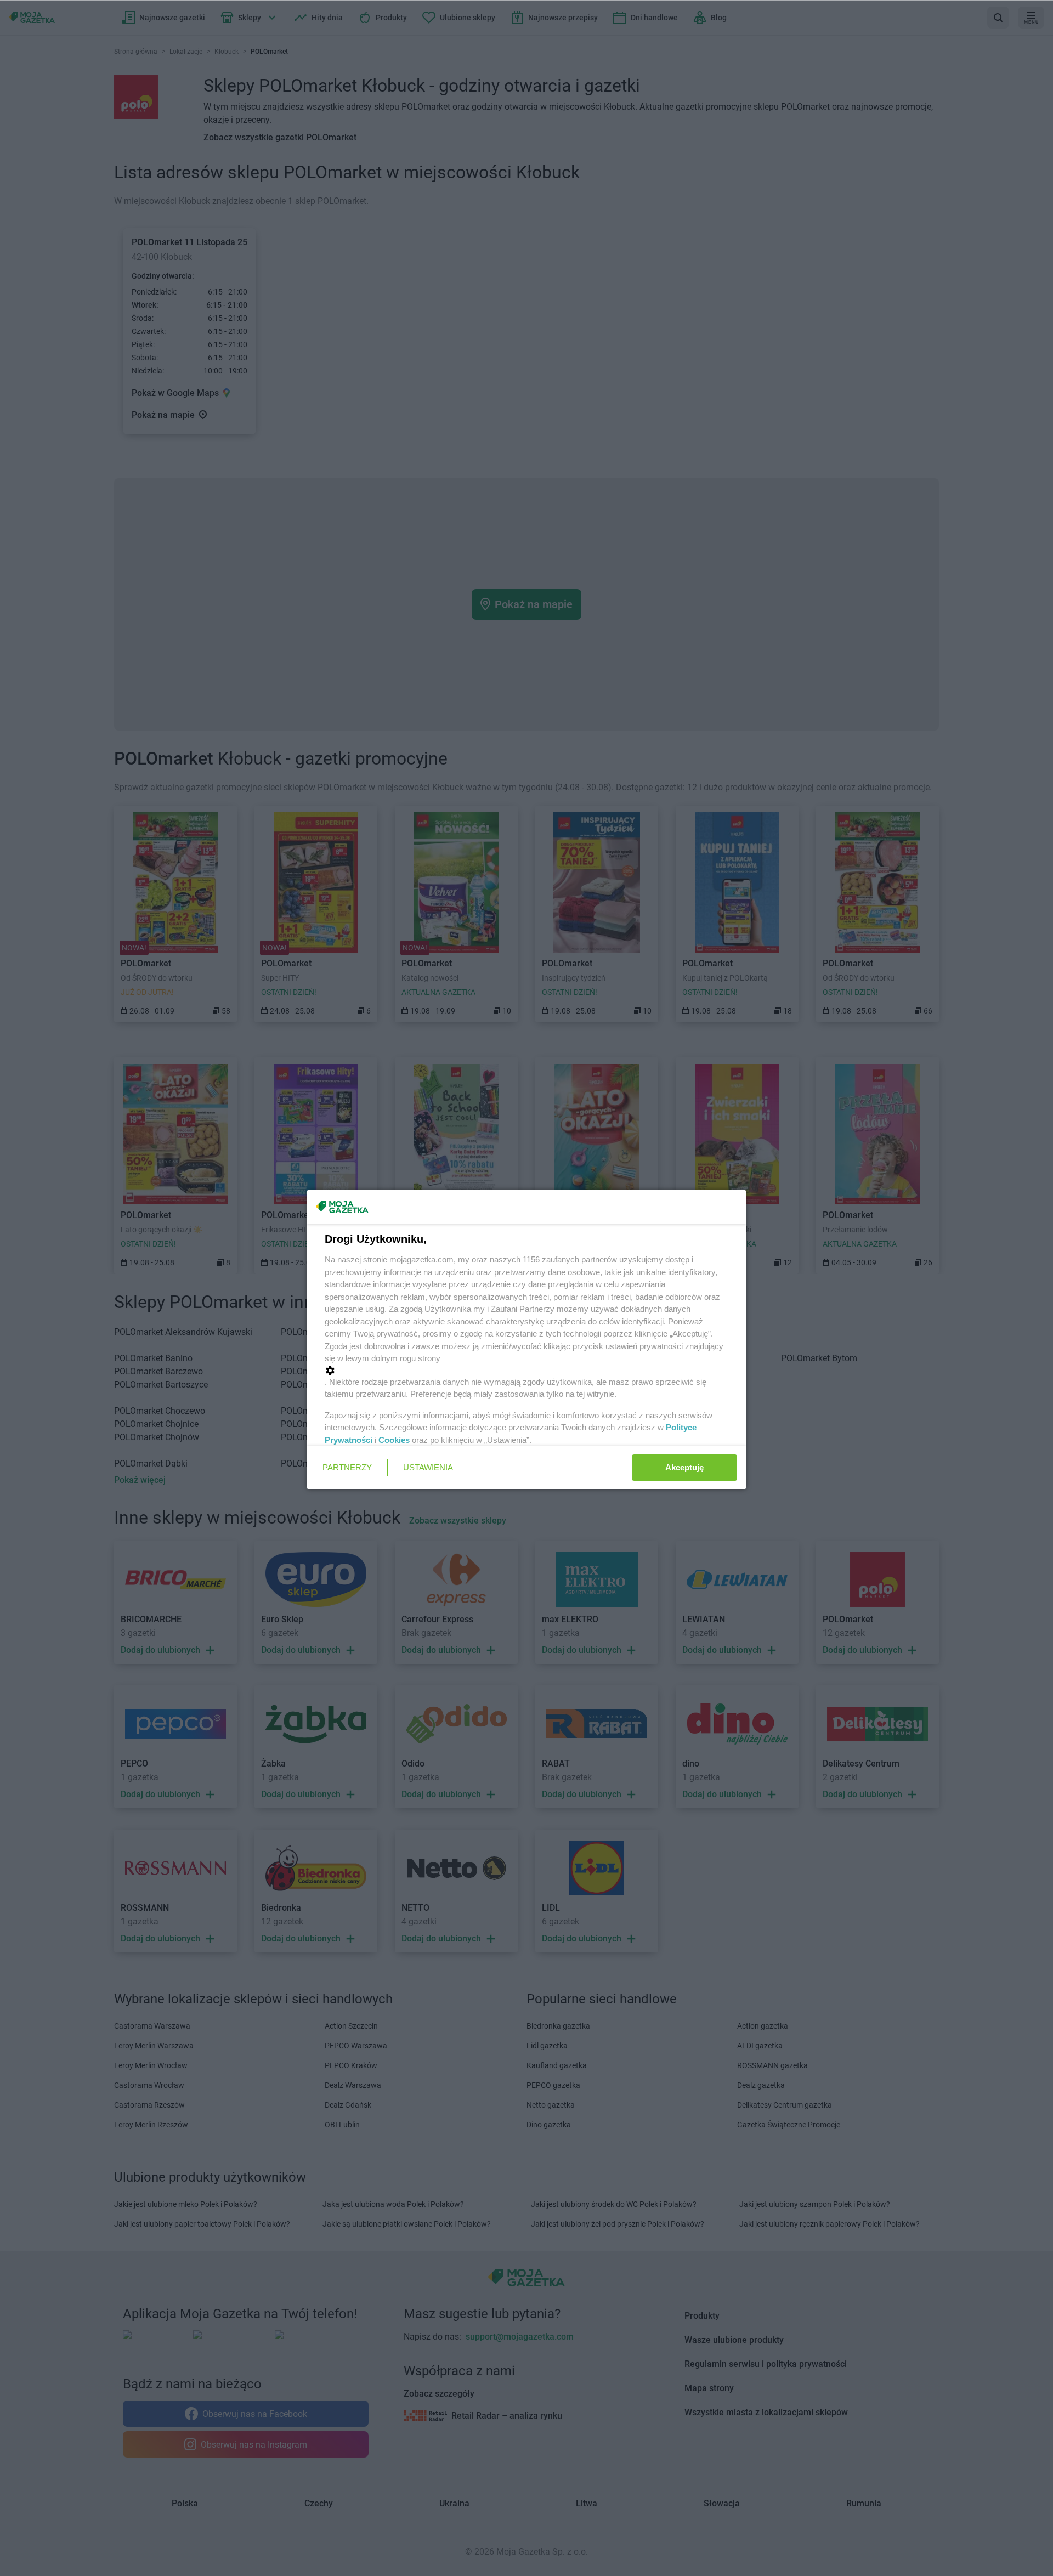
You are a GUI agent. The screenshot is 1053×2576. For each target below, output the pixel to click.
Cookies (394, 1440)
